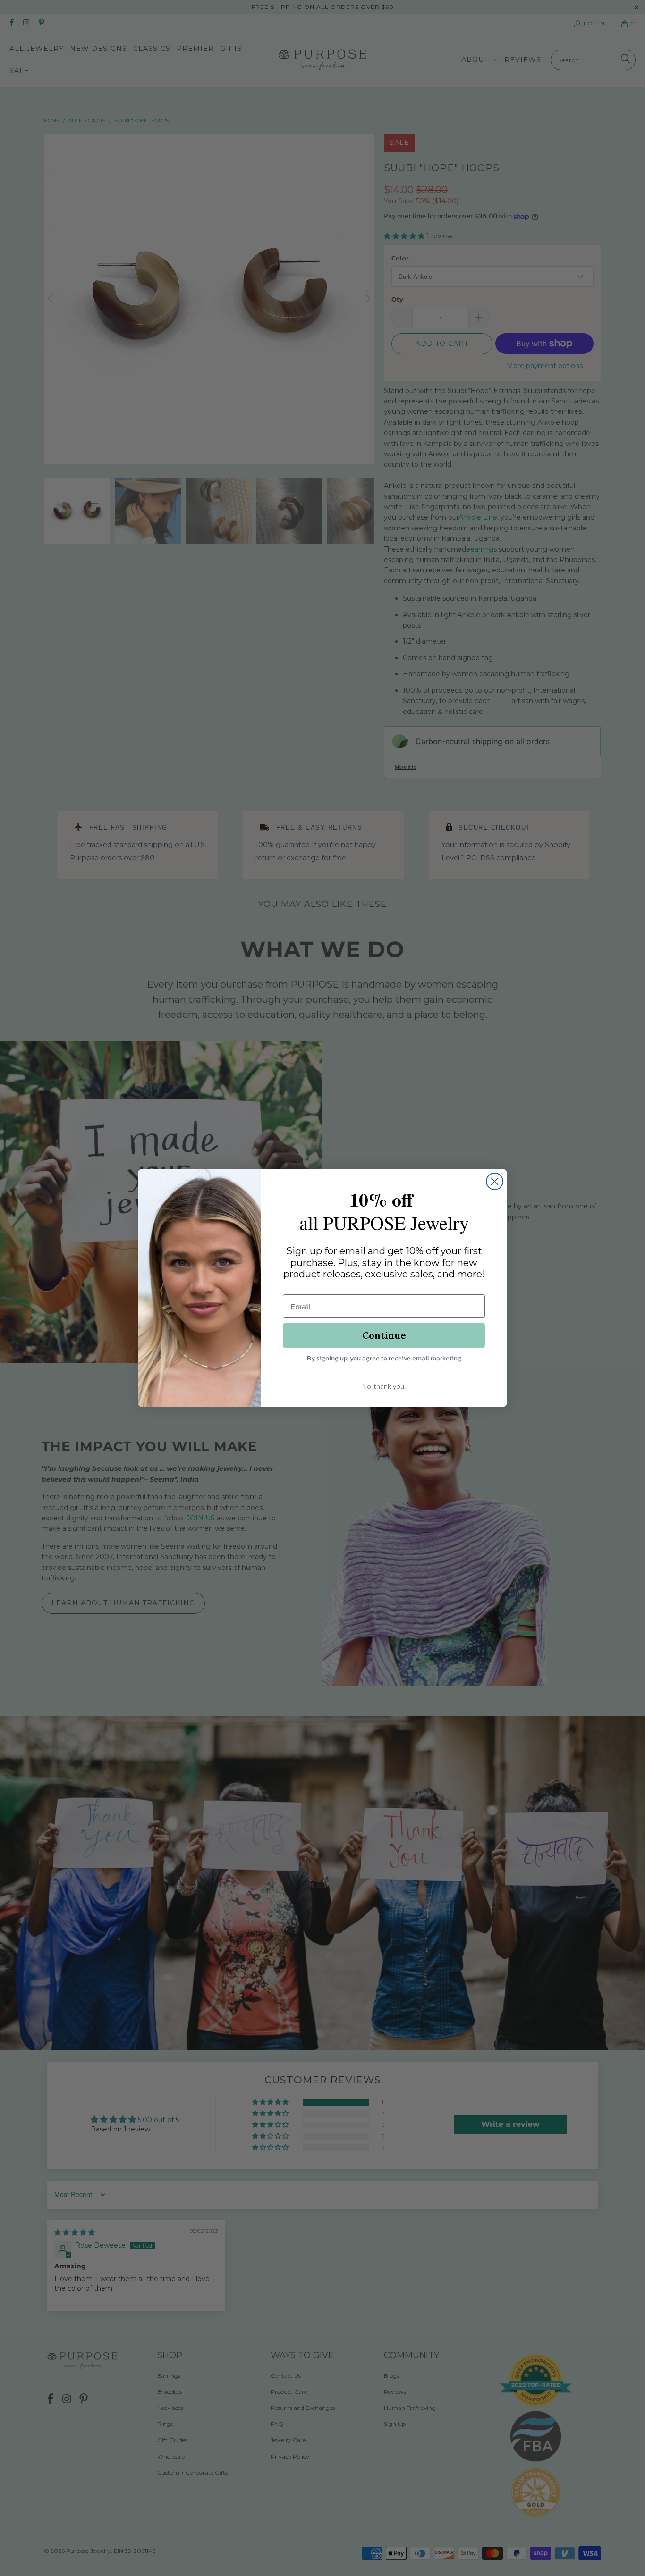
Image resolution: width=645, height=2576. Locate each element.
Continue (384, 1335)
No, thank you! (384, 1386)
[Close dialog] (495, 1181)
